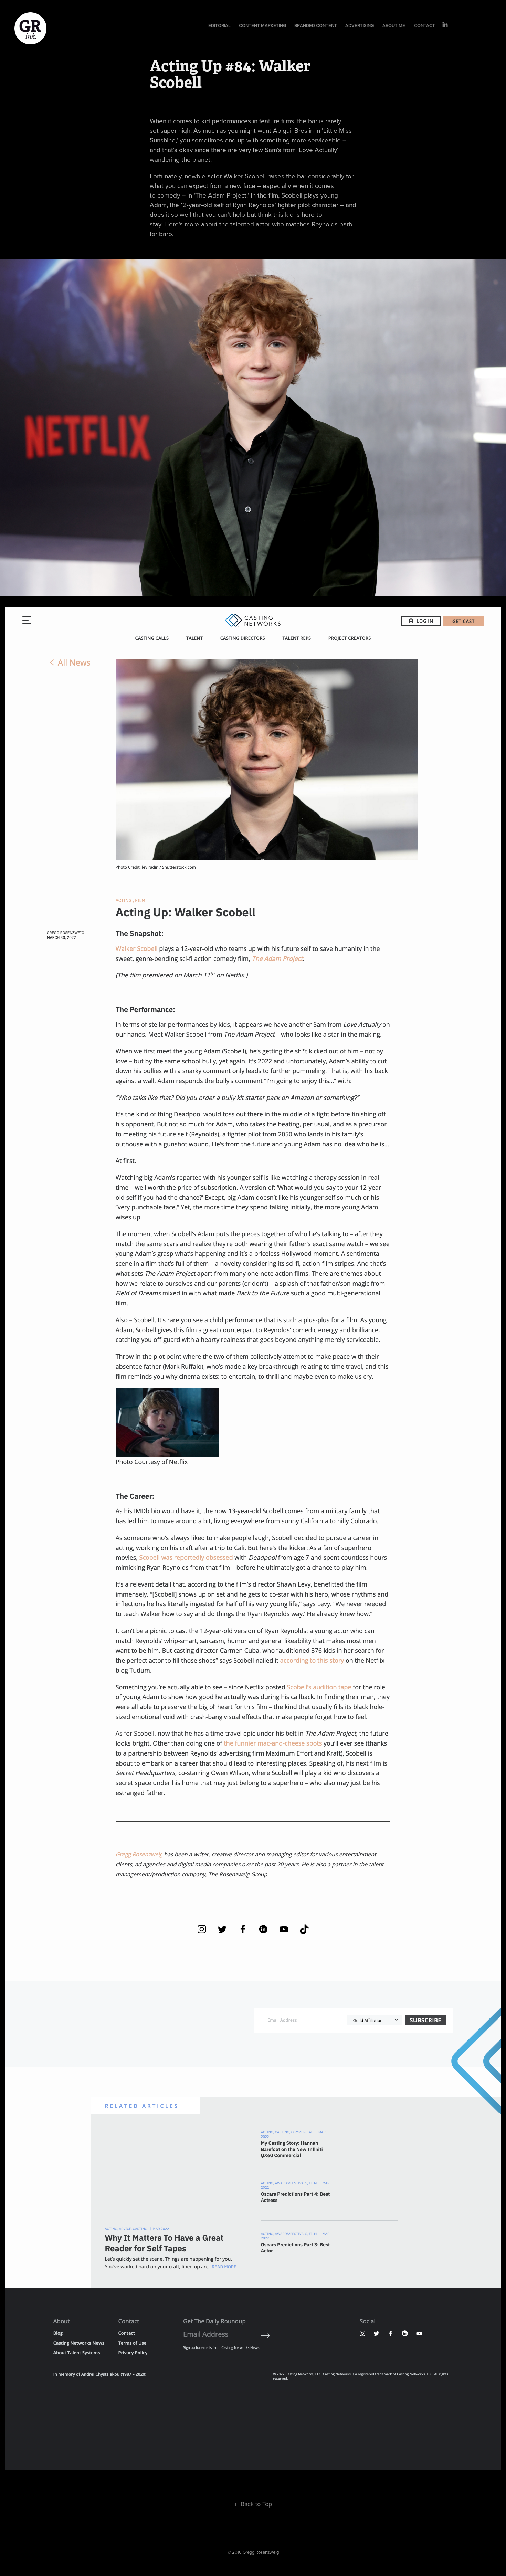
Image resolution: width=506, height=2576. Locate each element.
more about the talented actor (227, 224)
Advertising (360, 26)
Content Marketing (262, 26)
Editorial (219, 26)
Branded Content (316, 26)
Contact (425, 26)
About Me (394, 26)
